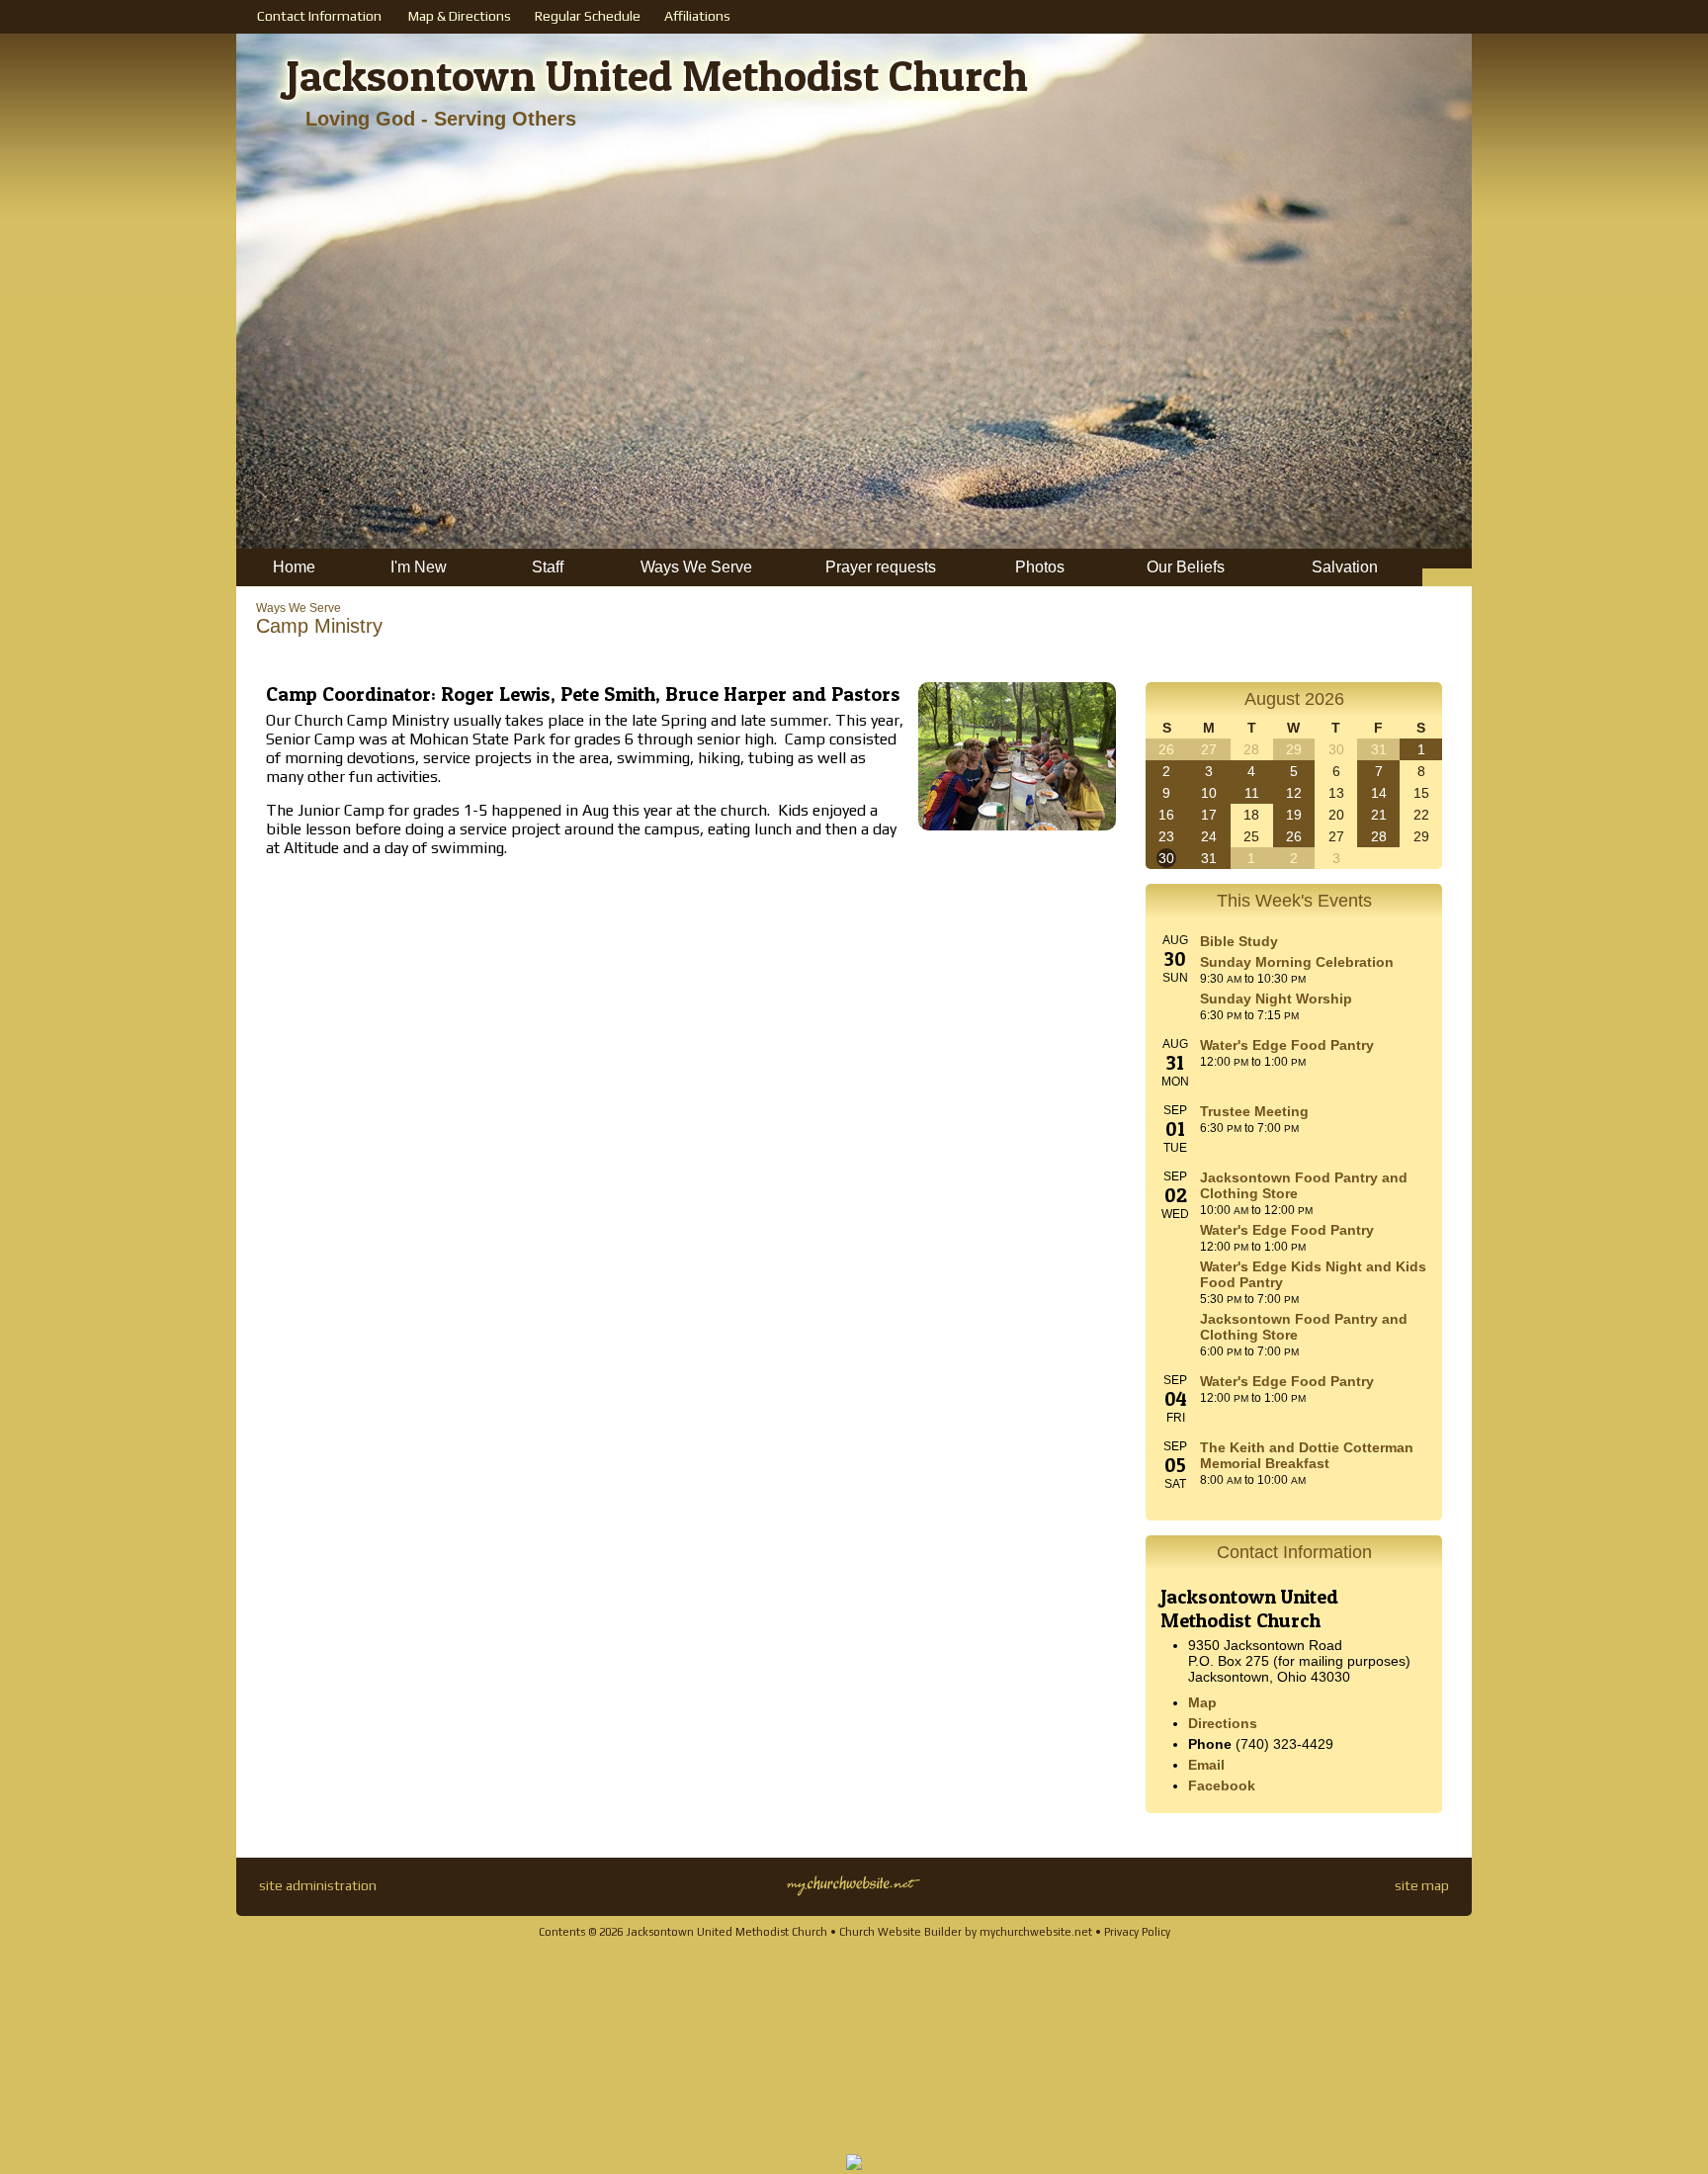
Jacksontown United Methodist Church (657, 75)
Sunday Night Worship (1276, 999)
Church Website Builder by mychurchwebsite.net (966, 1932)
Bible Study (1239, 941)
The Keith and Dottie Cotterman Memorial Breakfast (1307, 1455)
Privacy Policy (1137, 1932)
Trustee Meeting (1254, 1111)
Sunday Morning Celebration (1297, 962)
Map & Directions (457, 16)
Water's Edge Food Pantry (1287, 1045)
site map (1422, 1885)
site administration (318, 1885)
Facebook (1222, 1785)
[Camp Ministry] (1017, 835)
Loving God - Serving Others (441, 119)
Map (1202, 1702)
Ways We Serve (299, 608)
